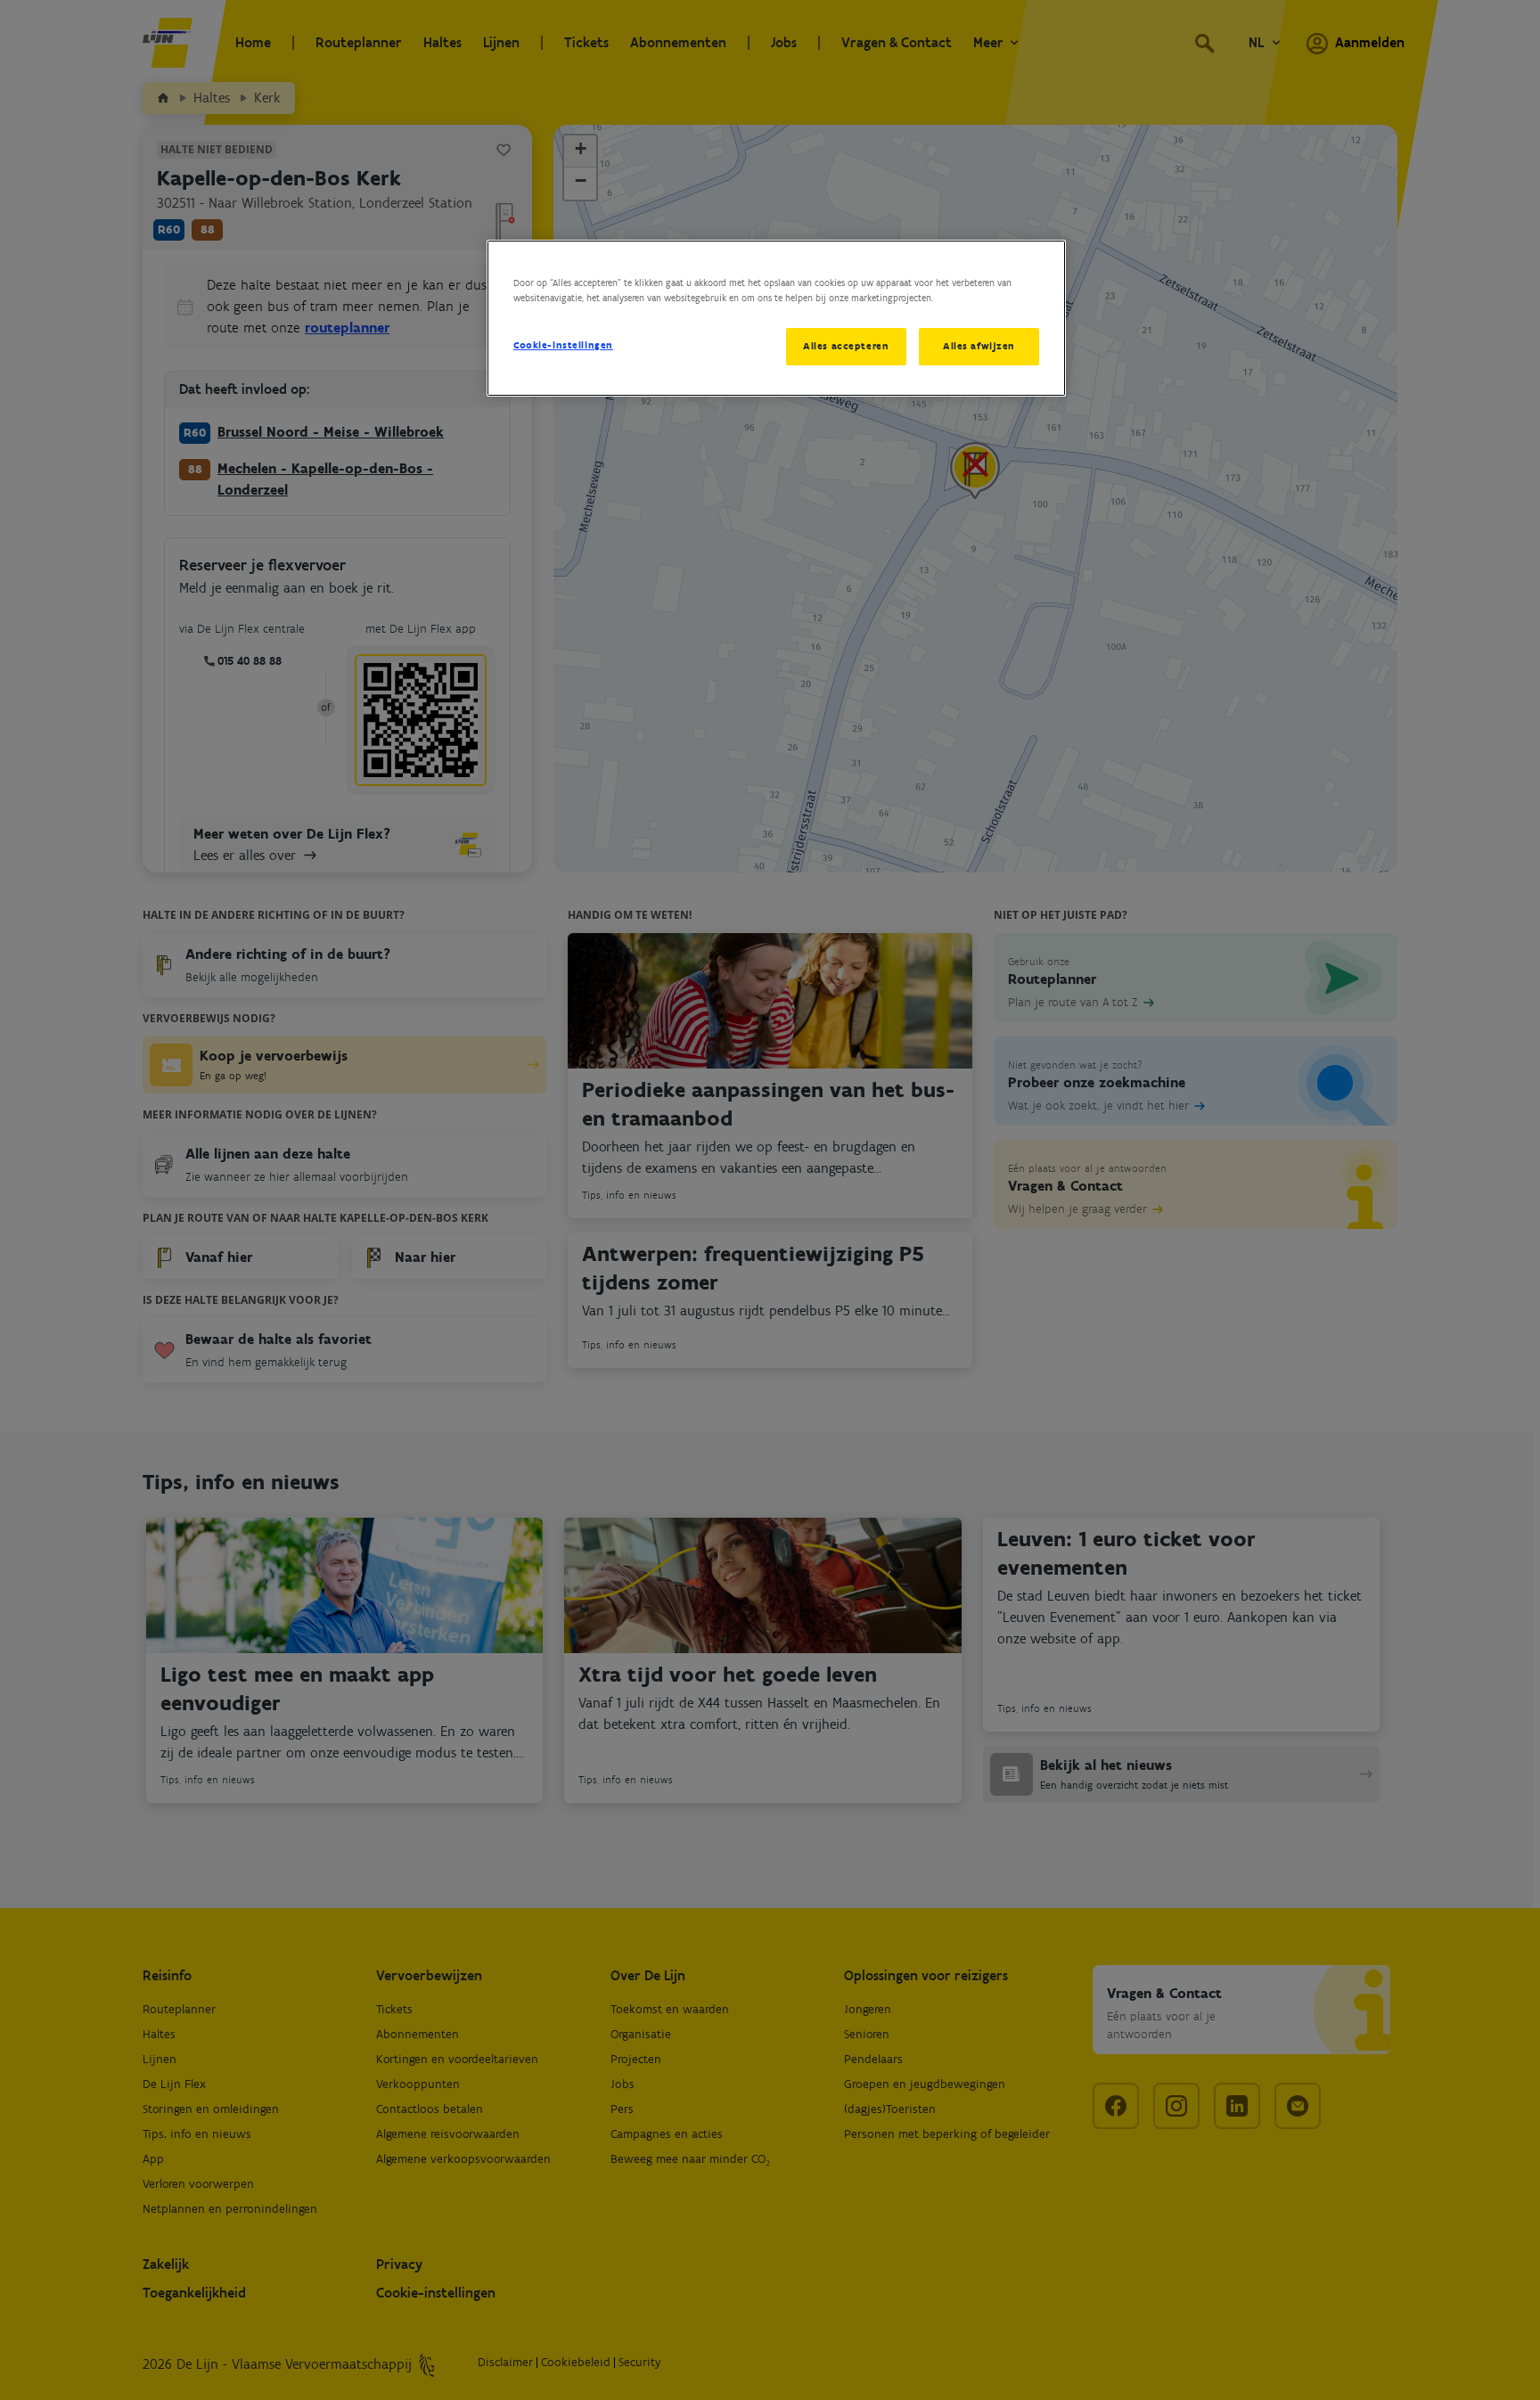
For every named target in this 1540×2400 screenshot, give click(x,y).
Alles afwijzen (979, 346)
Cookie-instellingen (563, 345)
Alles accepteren (846, 346)
